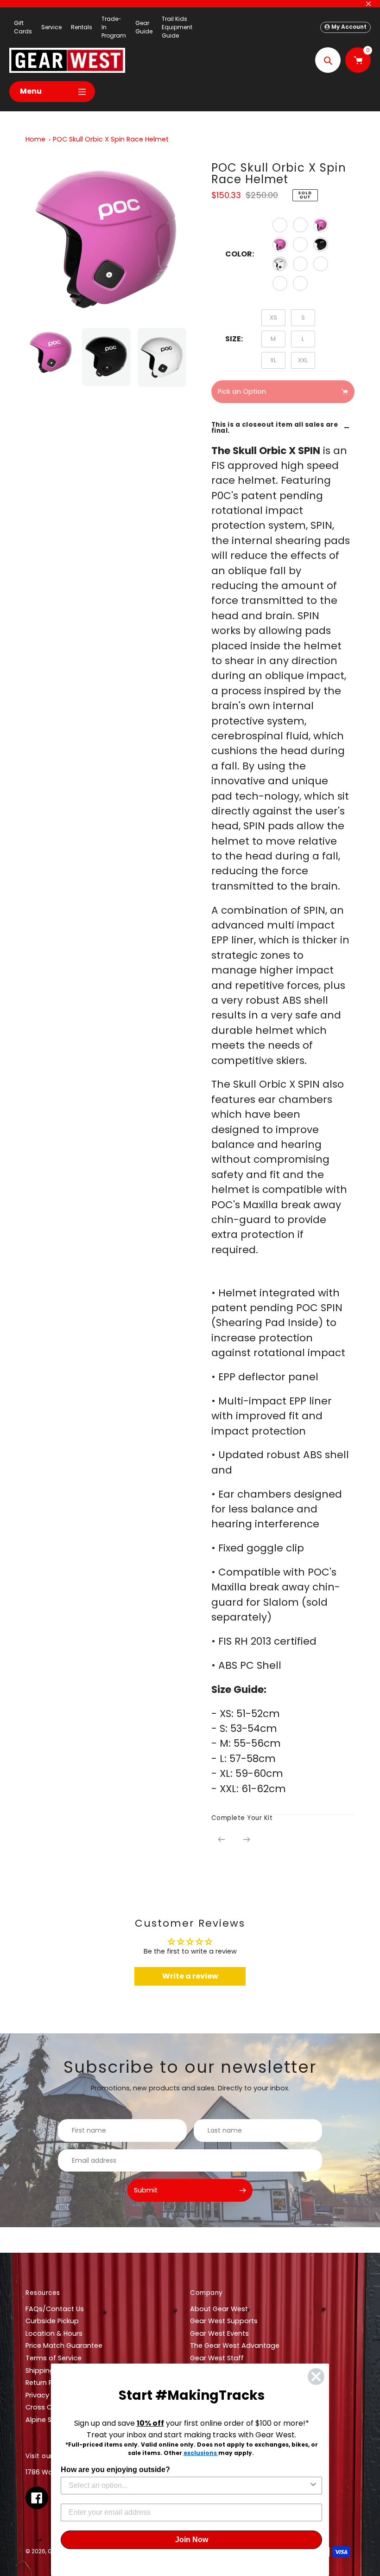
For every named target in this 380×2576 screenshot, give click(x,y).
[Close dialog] (316, 2377)
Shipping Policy (50, 2371)
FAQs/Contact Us (55, 2309)
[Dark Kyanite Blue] (300, 283)
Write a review (190, 1976)
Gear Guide (144, 27)
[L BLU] (300, 225)
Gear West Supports (224, 2321)
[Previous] (222, 1839)
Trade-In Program (114, 27)
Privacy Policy (48, 2395)
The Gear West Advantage (235, 2345)
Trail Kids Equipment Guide (177, 27)
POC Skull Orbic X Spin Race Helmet (111, 139)
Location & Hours (54, 2333)
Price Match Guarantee (64, 2345)
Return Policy (47, 2383)
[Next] (247, 1839)
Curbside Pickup (52, 2321)
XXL (303, 360)
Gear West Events (219, 2333)
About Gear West (219, 2309)
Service (51, 27)
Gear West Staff (217, 2358)
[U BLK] (321, 244)
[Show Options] (313, 2486)
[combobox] (189, 2486)
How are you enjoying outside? (115, 2470)
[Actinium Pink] (280, 244)
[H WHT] (280, 283)
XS (273, 317)
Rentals (82, 27)
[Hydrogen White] (321, 264)
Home (35, 139)
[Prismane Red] (300, 244)
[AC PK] (321, 225)
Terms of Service (54, 2358)
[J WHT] (280, 264)
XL (273, 360)
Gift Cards (23, 27)
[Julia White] (300, 264)
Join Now (192, 2540)
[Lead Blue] (280, 225)
